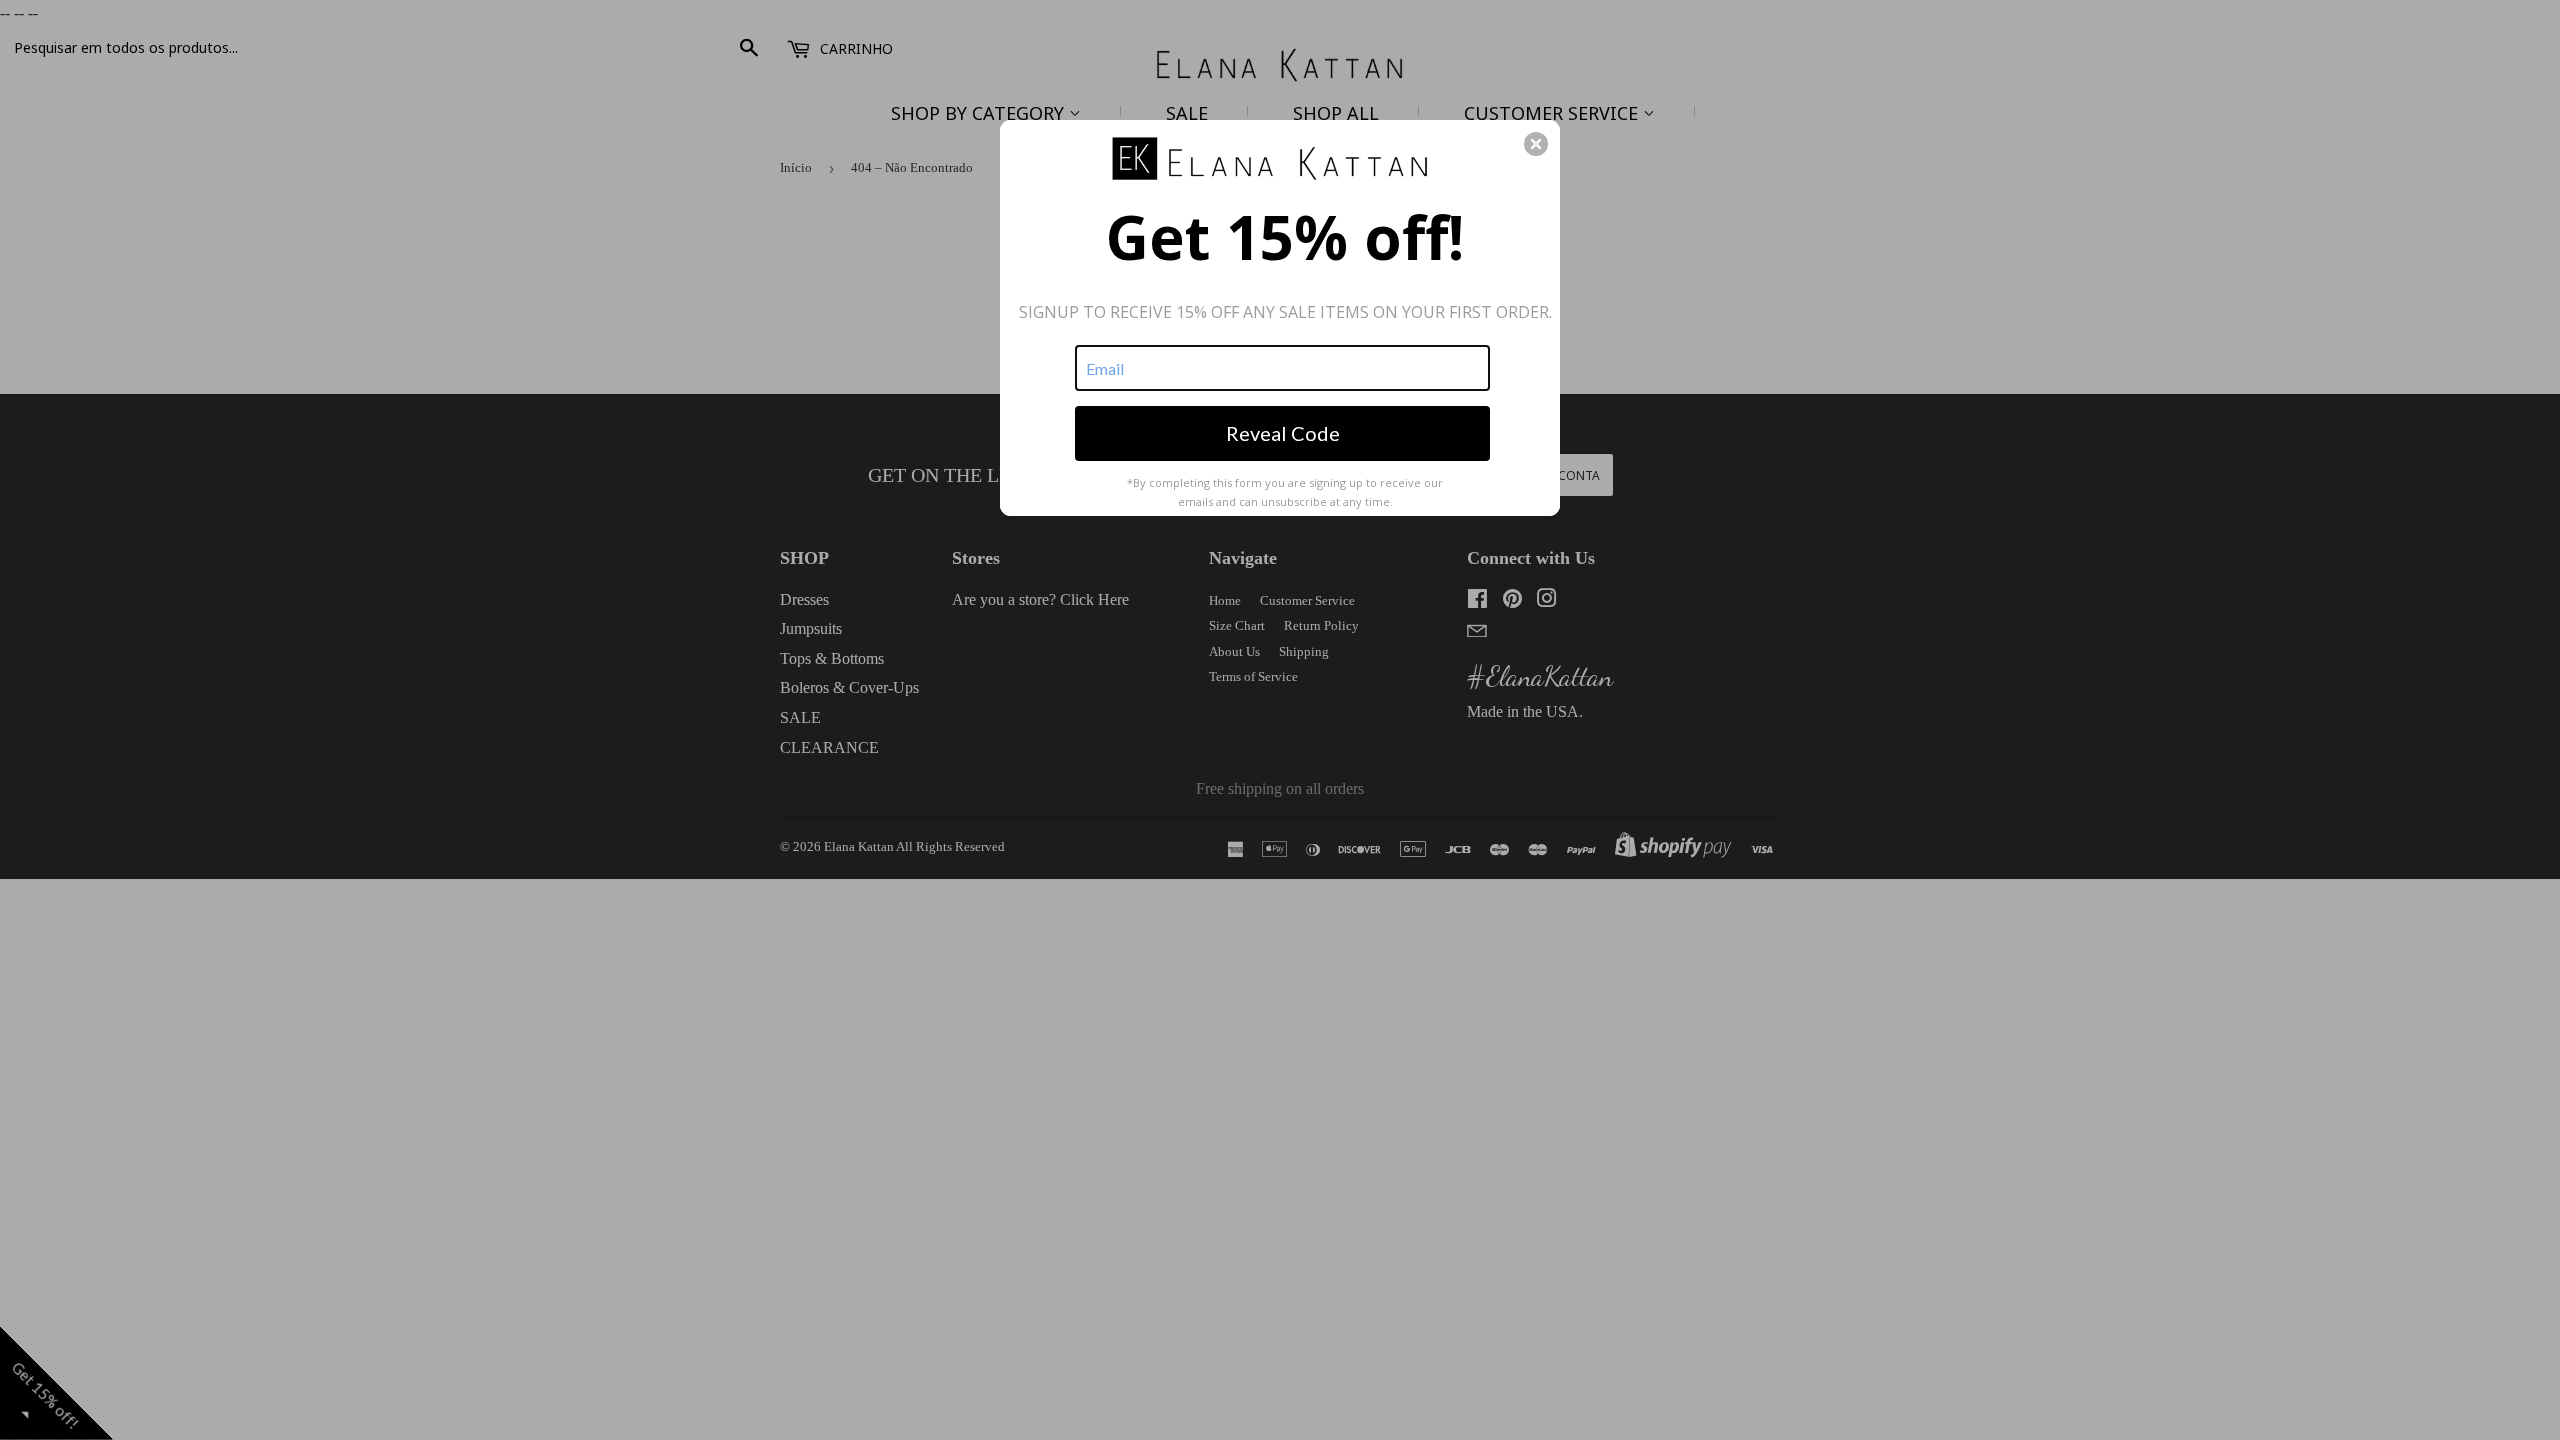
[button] (1536, 144)
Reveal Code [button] (1283, 433)
